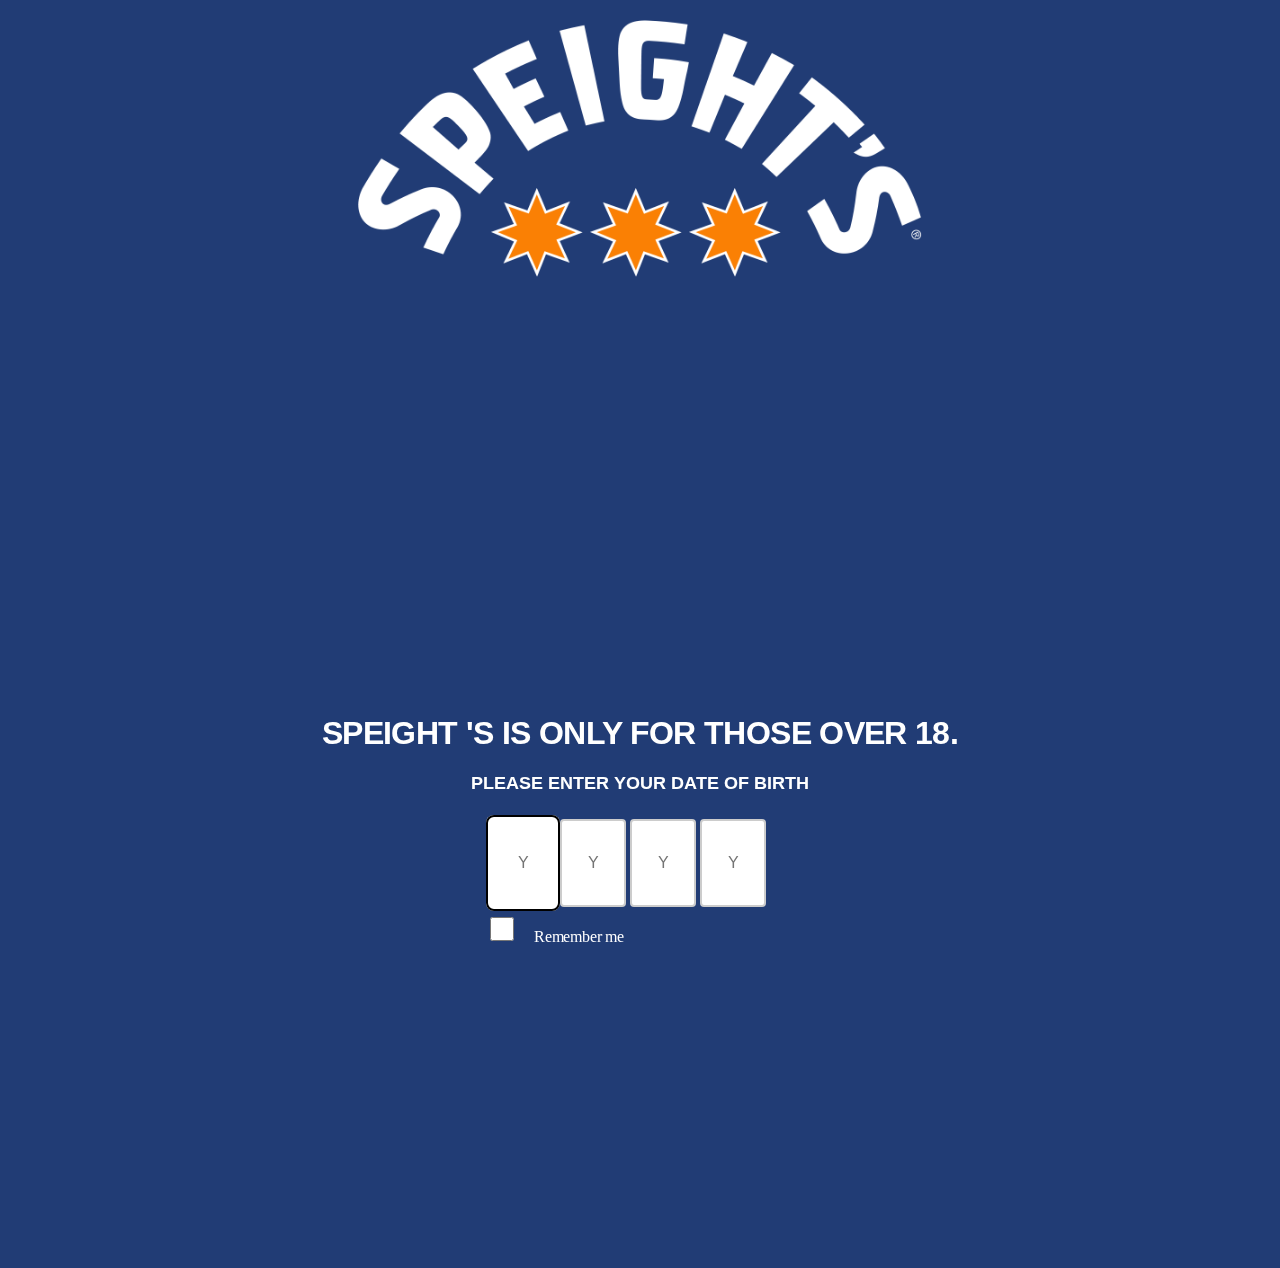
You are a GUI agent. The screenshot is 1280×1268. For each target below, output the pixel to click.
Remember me (579, 936)
